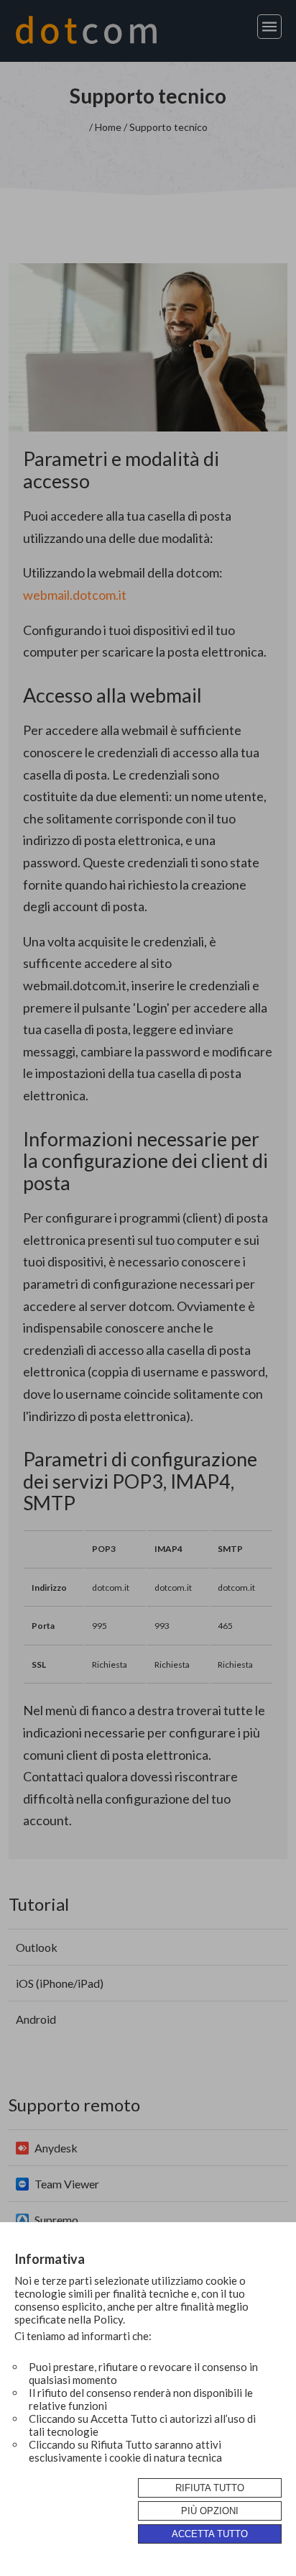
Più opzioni (210, 2511)
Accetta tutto (210, 2534)
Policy (108, 2319)
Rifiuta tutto (210, 2488)
